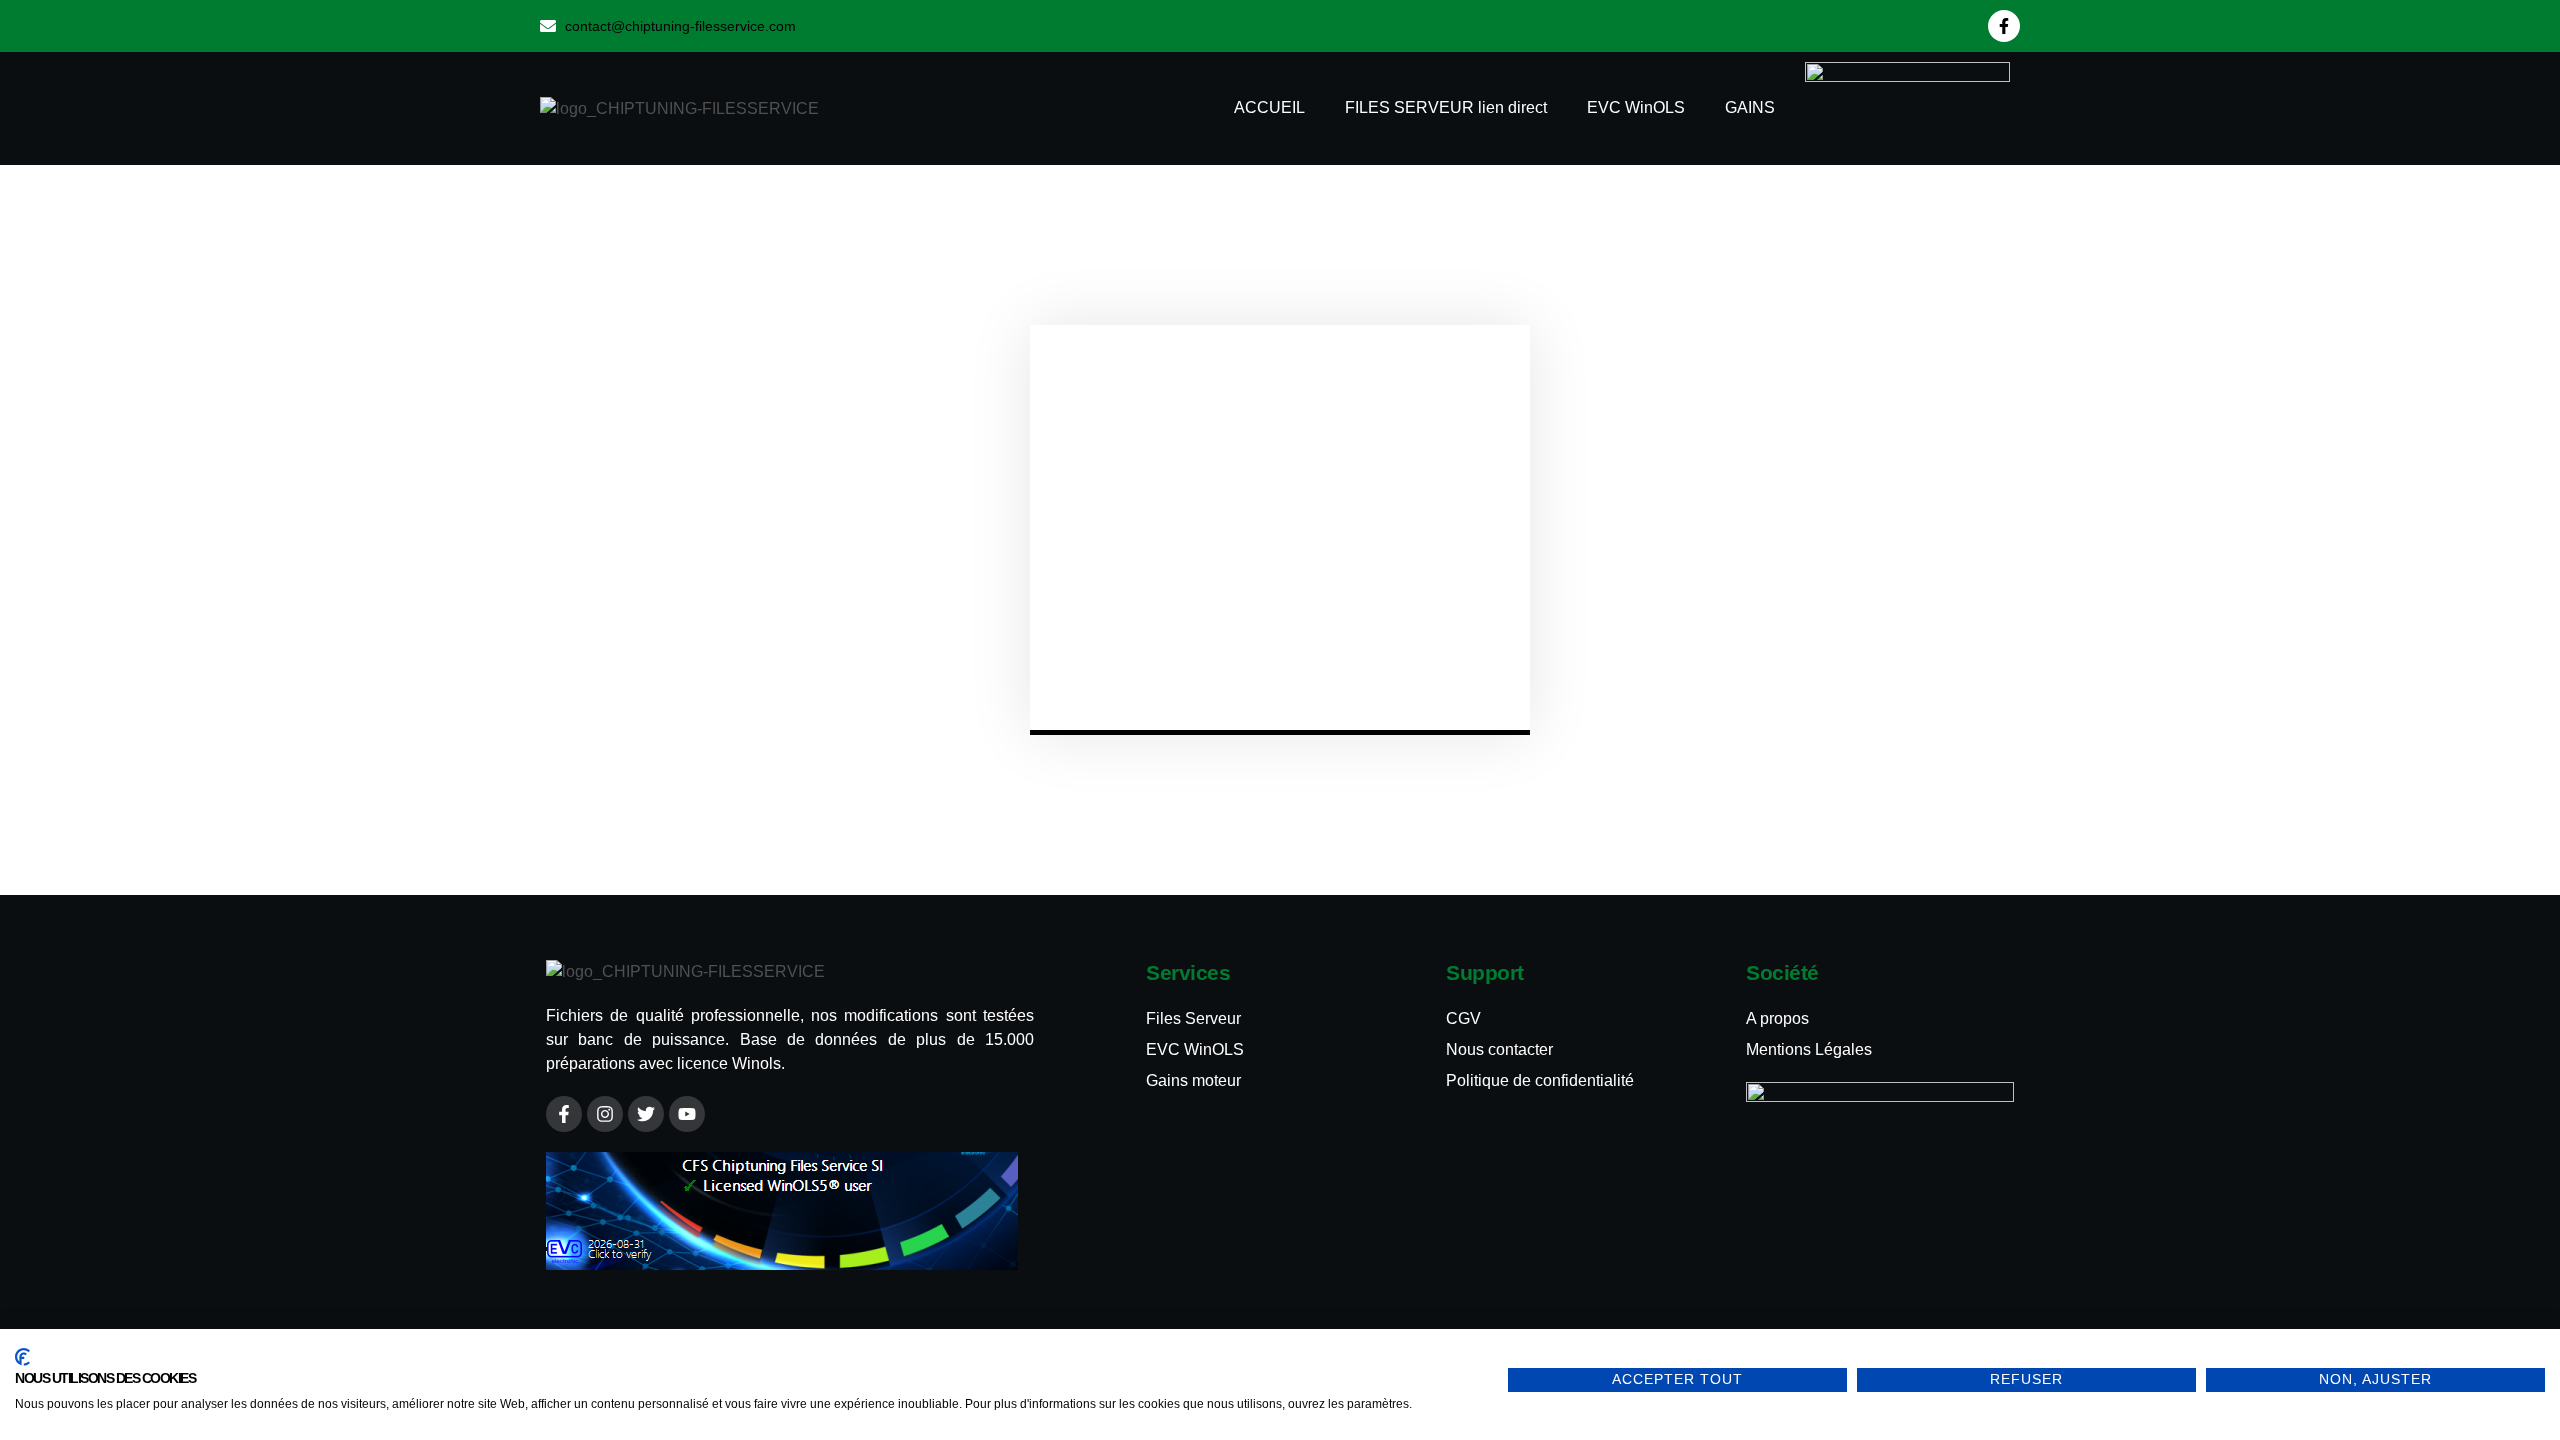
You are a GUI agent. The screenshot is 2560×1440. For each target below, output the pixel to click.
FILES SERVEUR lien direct (1446, 107)
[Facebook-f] (2004, 26)
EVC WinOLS (1636, 107)
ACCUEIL (1269, 107)
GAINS (1750, 107)
